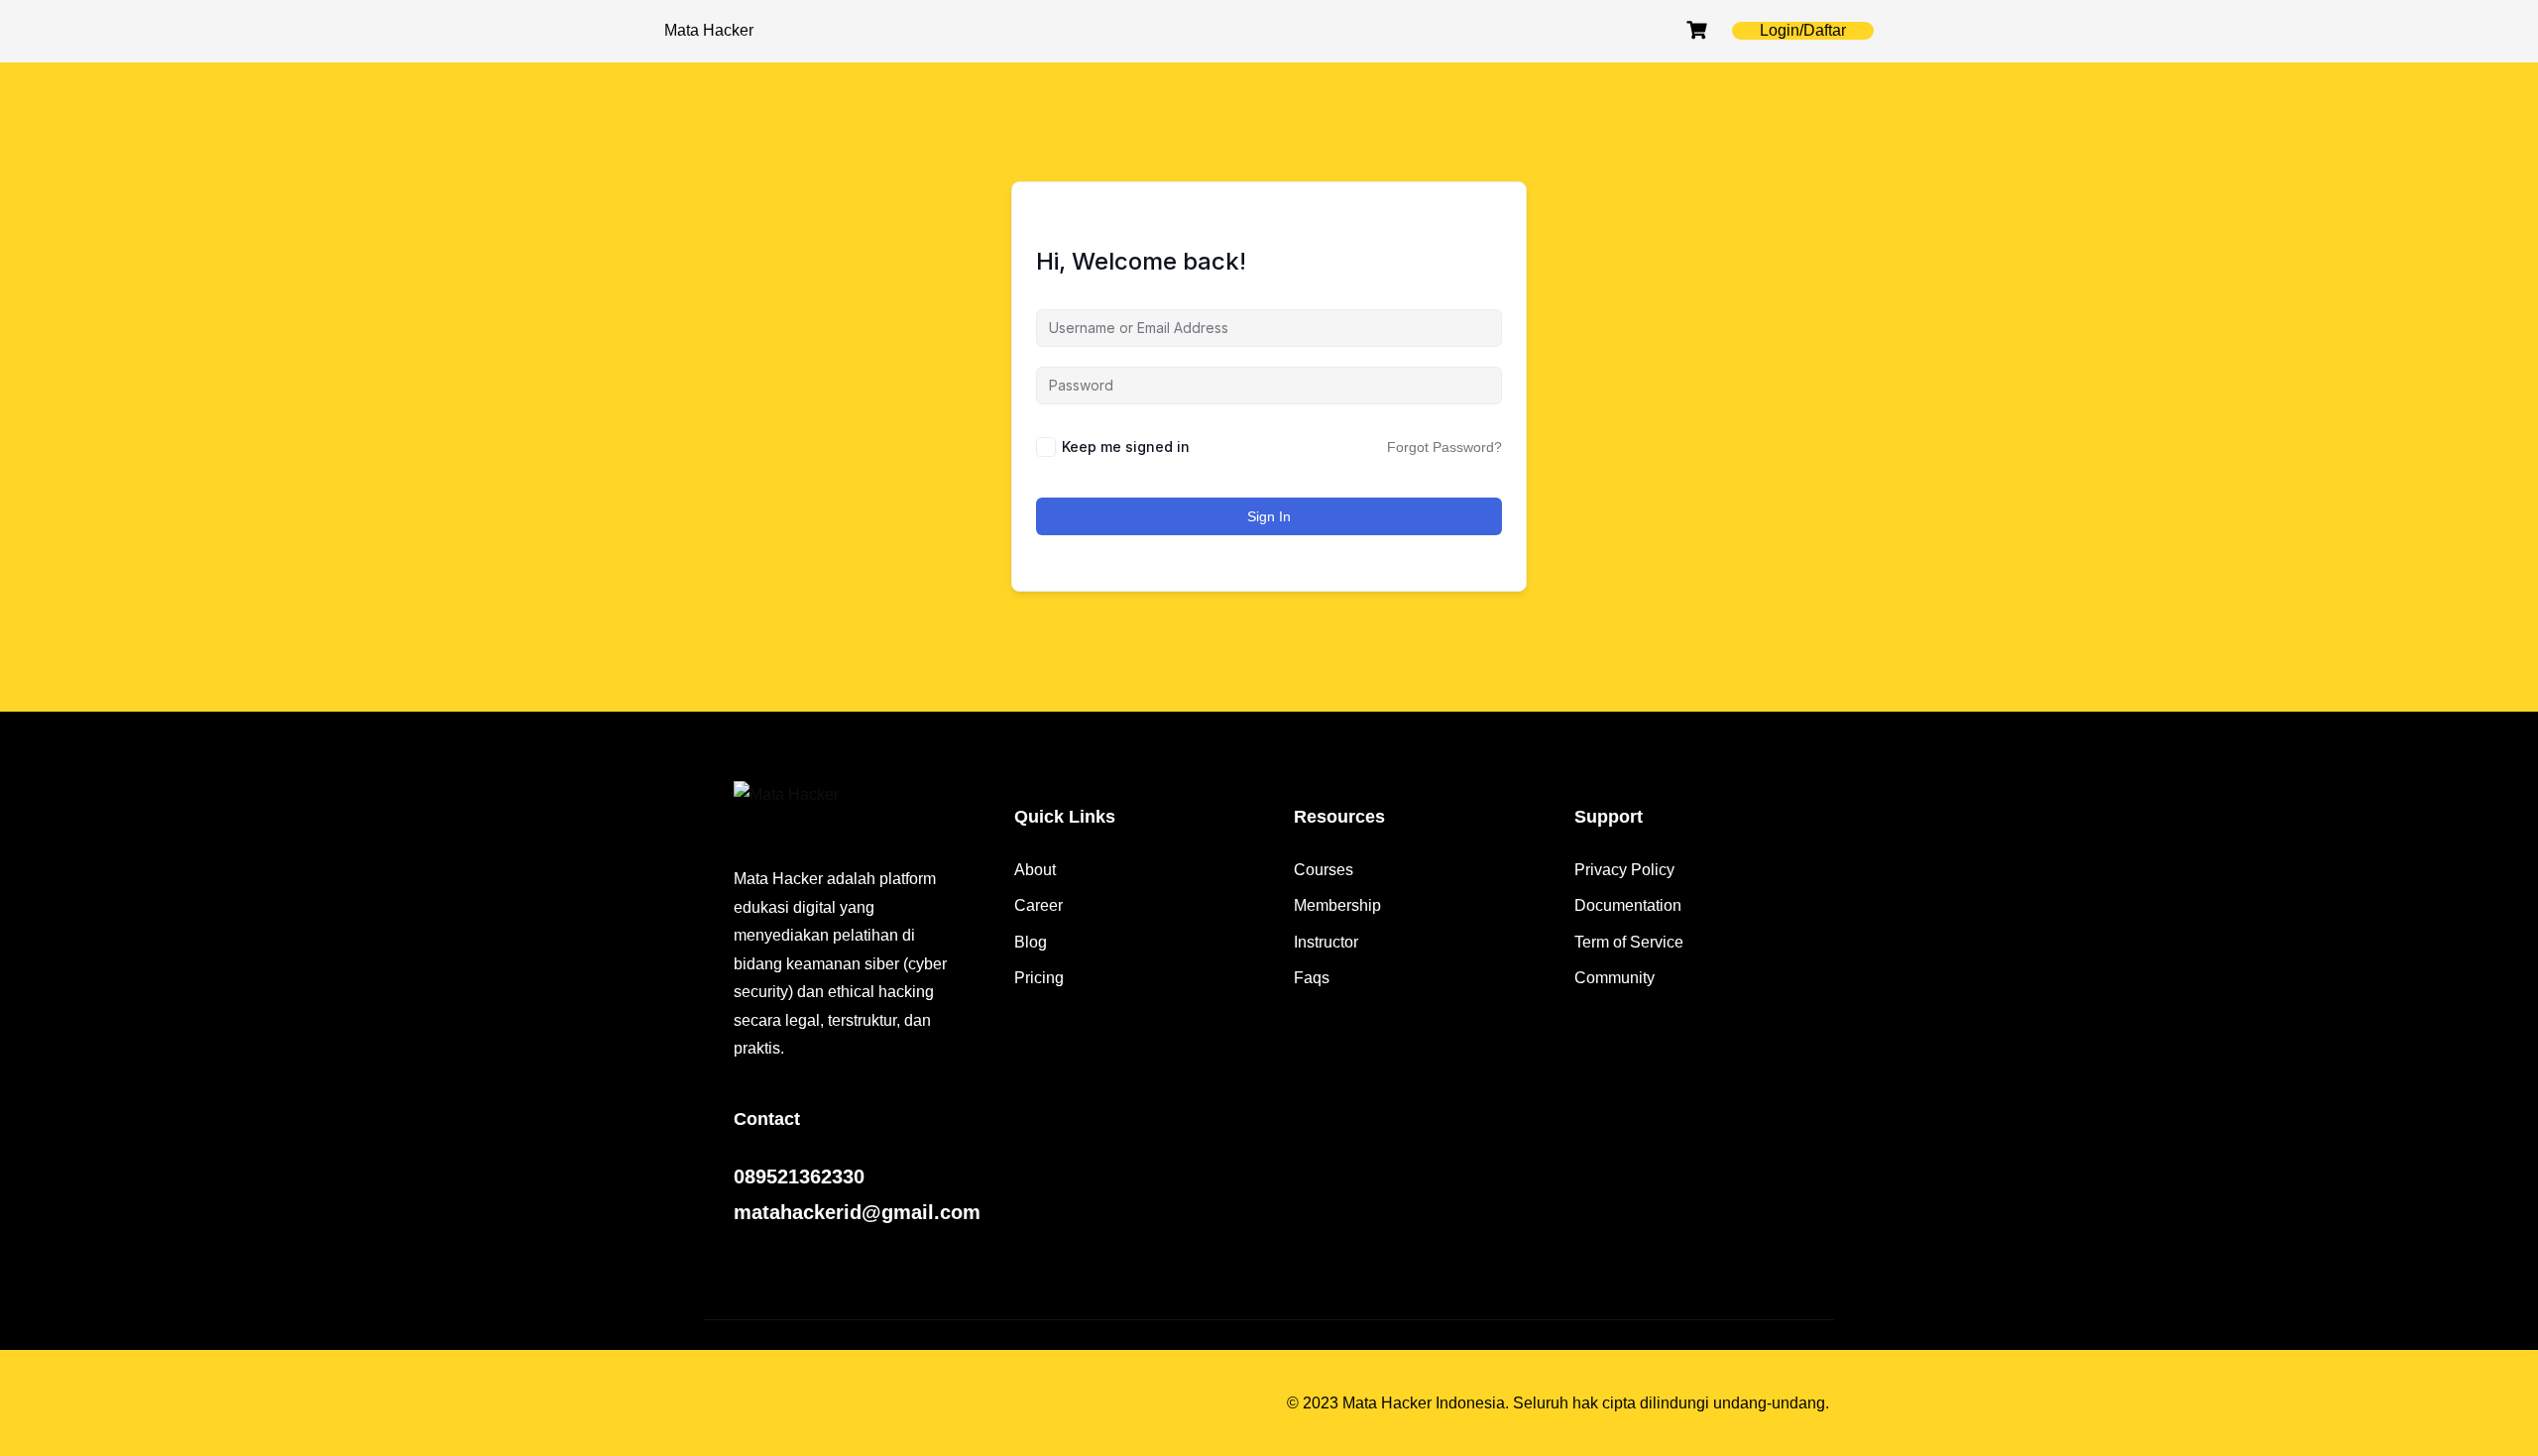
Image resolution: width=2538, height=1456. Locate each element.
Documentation (1628, 905)
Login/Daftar (1803, 30)
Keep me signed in (1126, 447)
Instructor (1326, 942)
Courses (1324, 870)
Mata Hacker (709, 30)
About (1035, 870)
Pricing (1039, 978)
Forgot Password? (1444, 447)
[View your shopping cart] (1699, 30)
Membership (1337, 905)
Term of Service (1629, 942)
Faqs (1312, 978)
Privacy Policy (1624, 870)
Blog (1031, 942)
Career (1038, 905)
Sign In (1269, 516)
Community (1615, 978)
